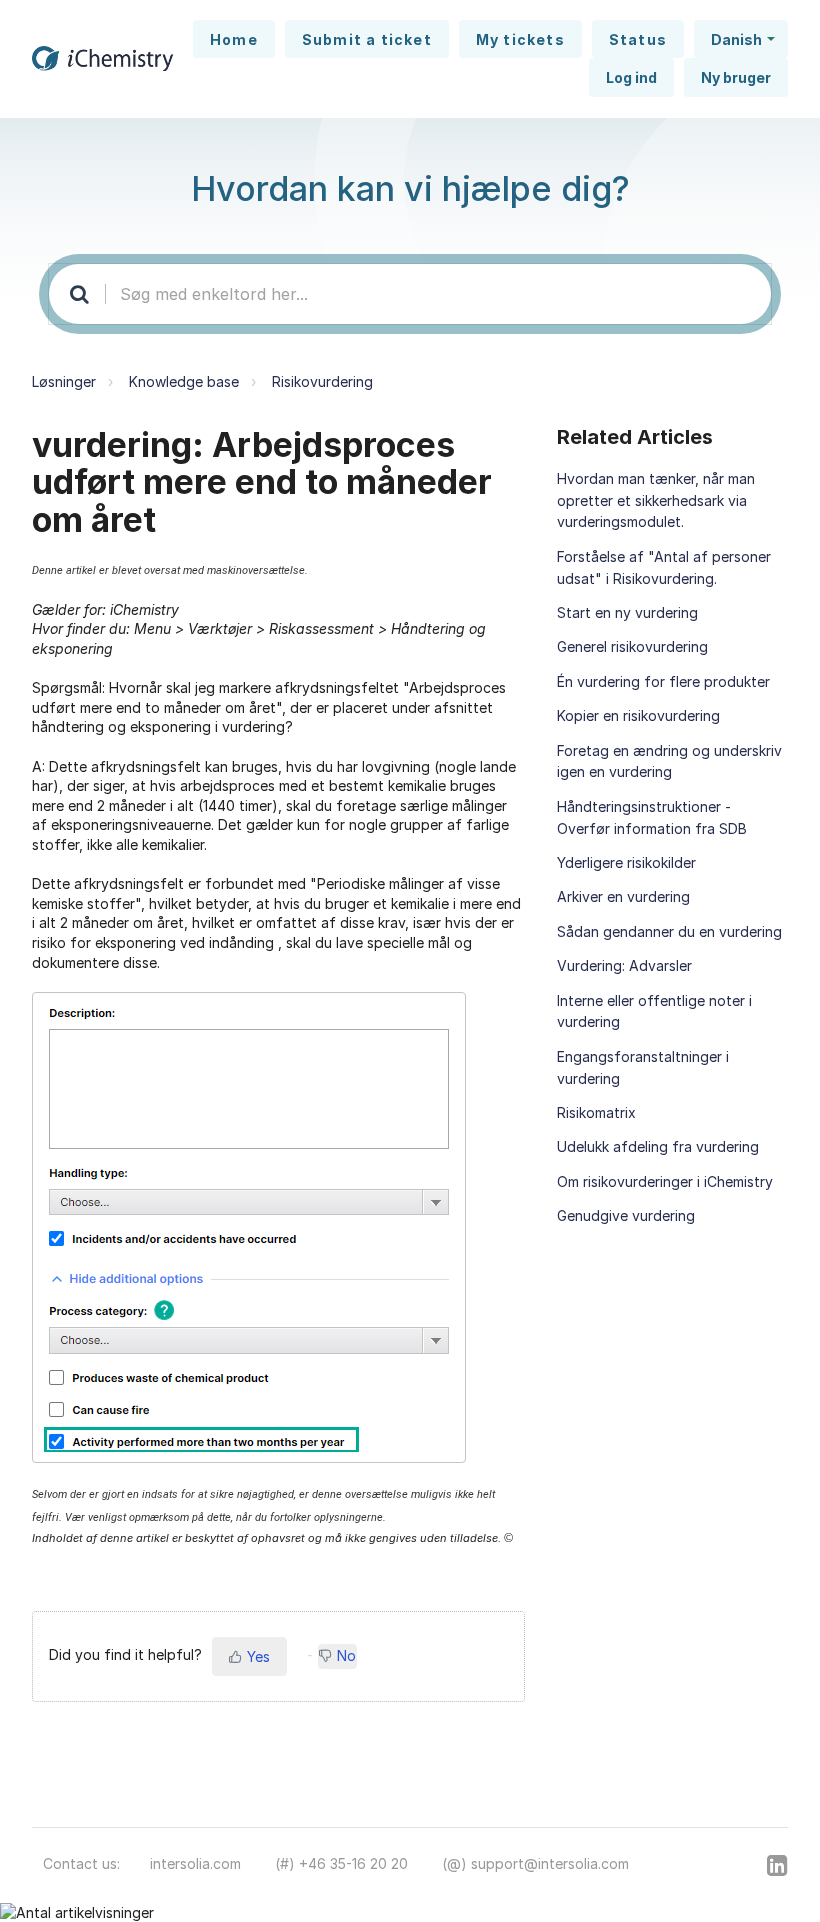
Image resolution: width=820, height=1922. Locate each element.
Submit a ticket (367, 39)
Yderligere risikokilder (626, 862)
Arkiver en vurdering (623, 896)
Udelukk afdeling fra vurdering (658, 1146)
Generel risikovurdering (632, 646)
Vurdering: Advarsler (624, 965)
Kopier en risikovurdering (638, 715)
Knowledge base (184, 381)
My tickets (520, 39)
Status (638, 39)
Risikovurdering (322, 381)
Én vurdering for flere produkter (663, 681)
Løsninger (64, 381)
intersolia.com (195, 1863)
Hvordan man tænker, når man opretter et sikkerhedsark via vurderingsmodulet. (656, 500)
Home (234, 39)
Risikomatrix (596, 1112)
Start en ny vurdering (627, 612)
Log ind (631, 77)
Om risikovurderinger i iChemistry (665, 1181)
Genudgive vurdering (626, 1215)
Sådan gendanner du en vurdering (669, 931)
